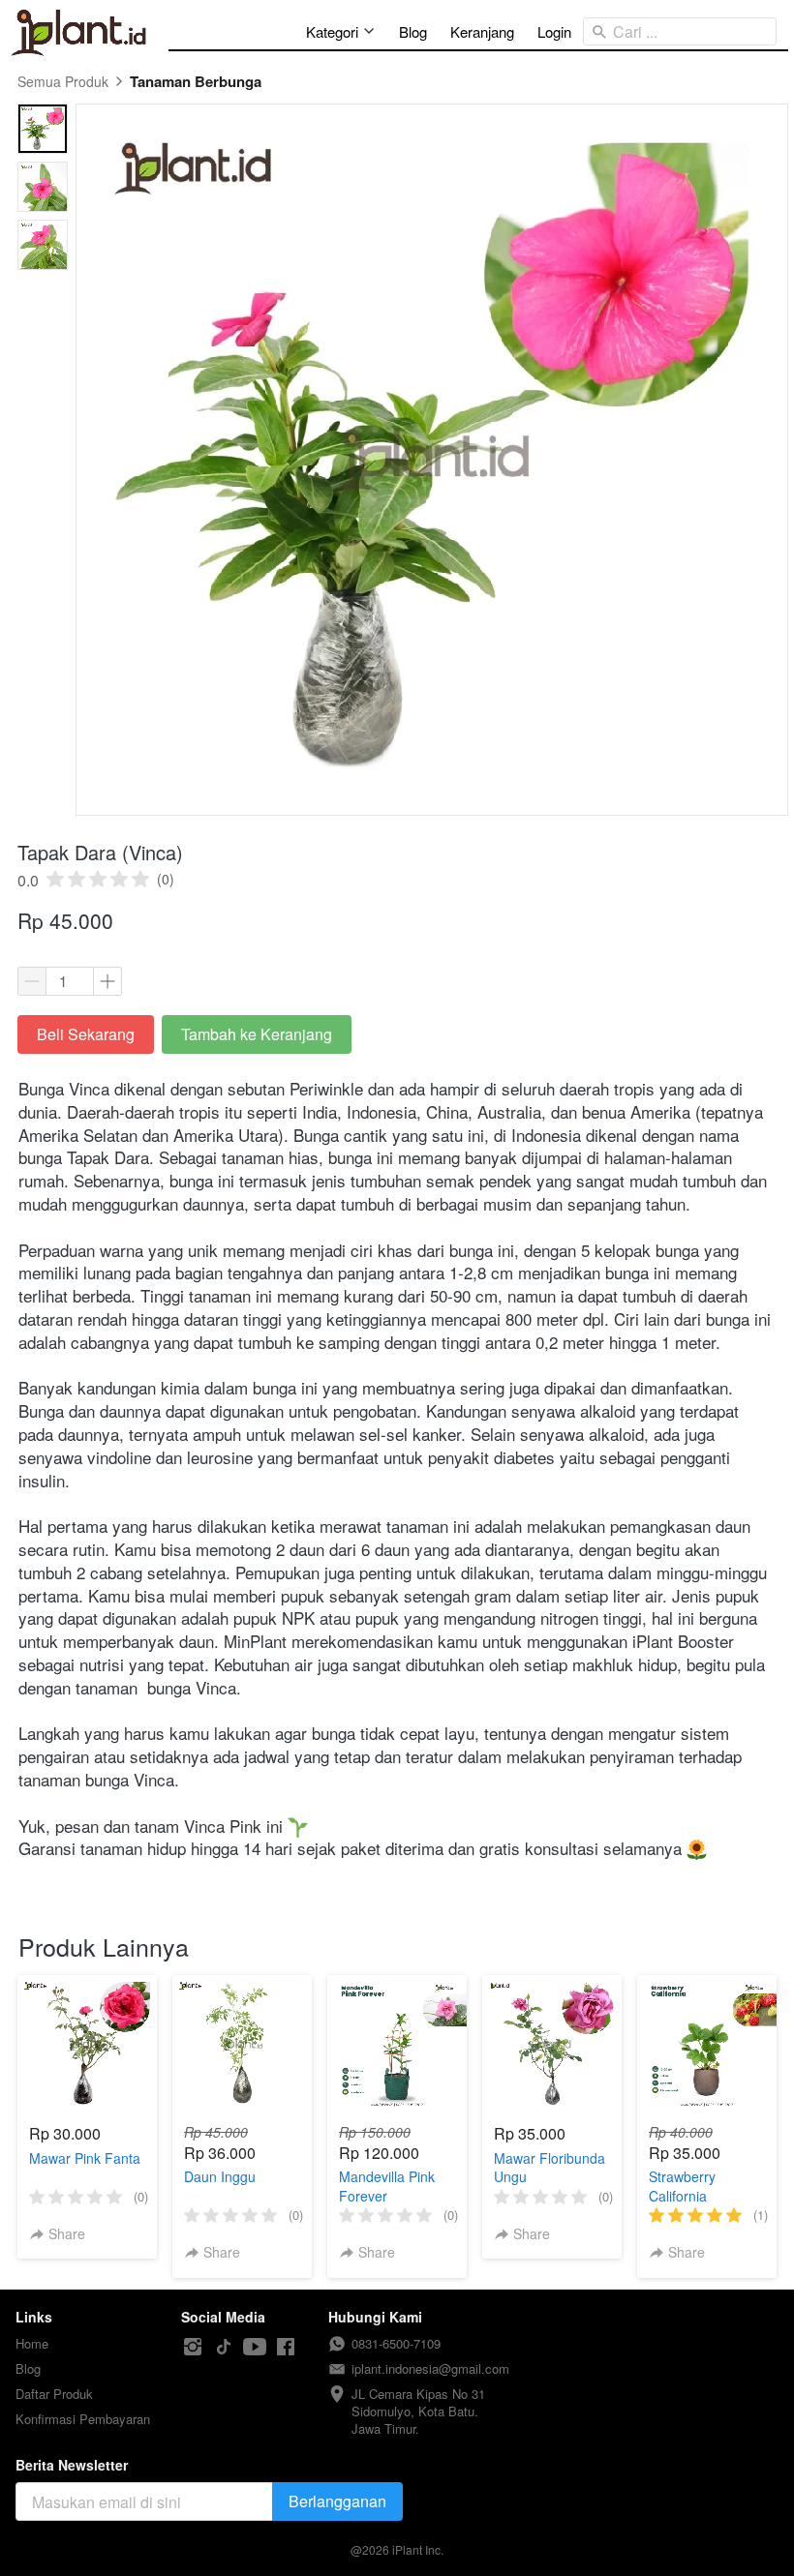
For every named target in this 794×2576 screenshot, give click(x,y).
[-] (193, 2347)
